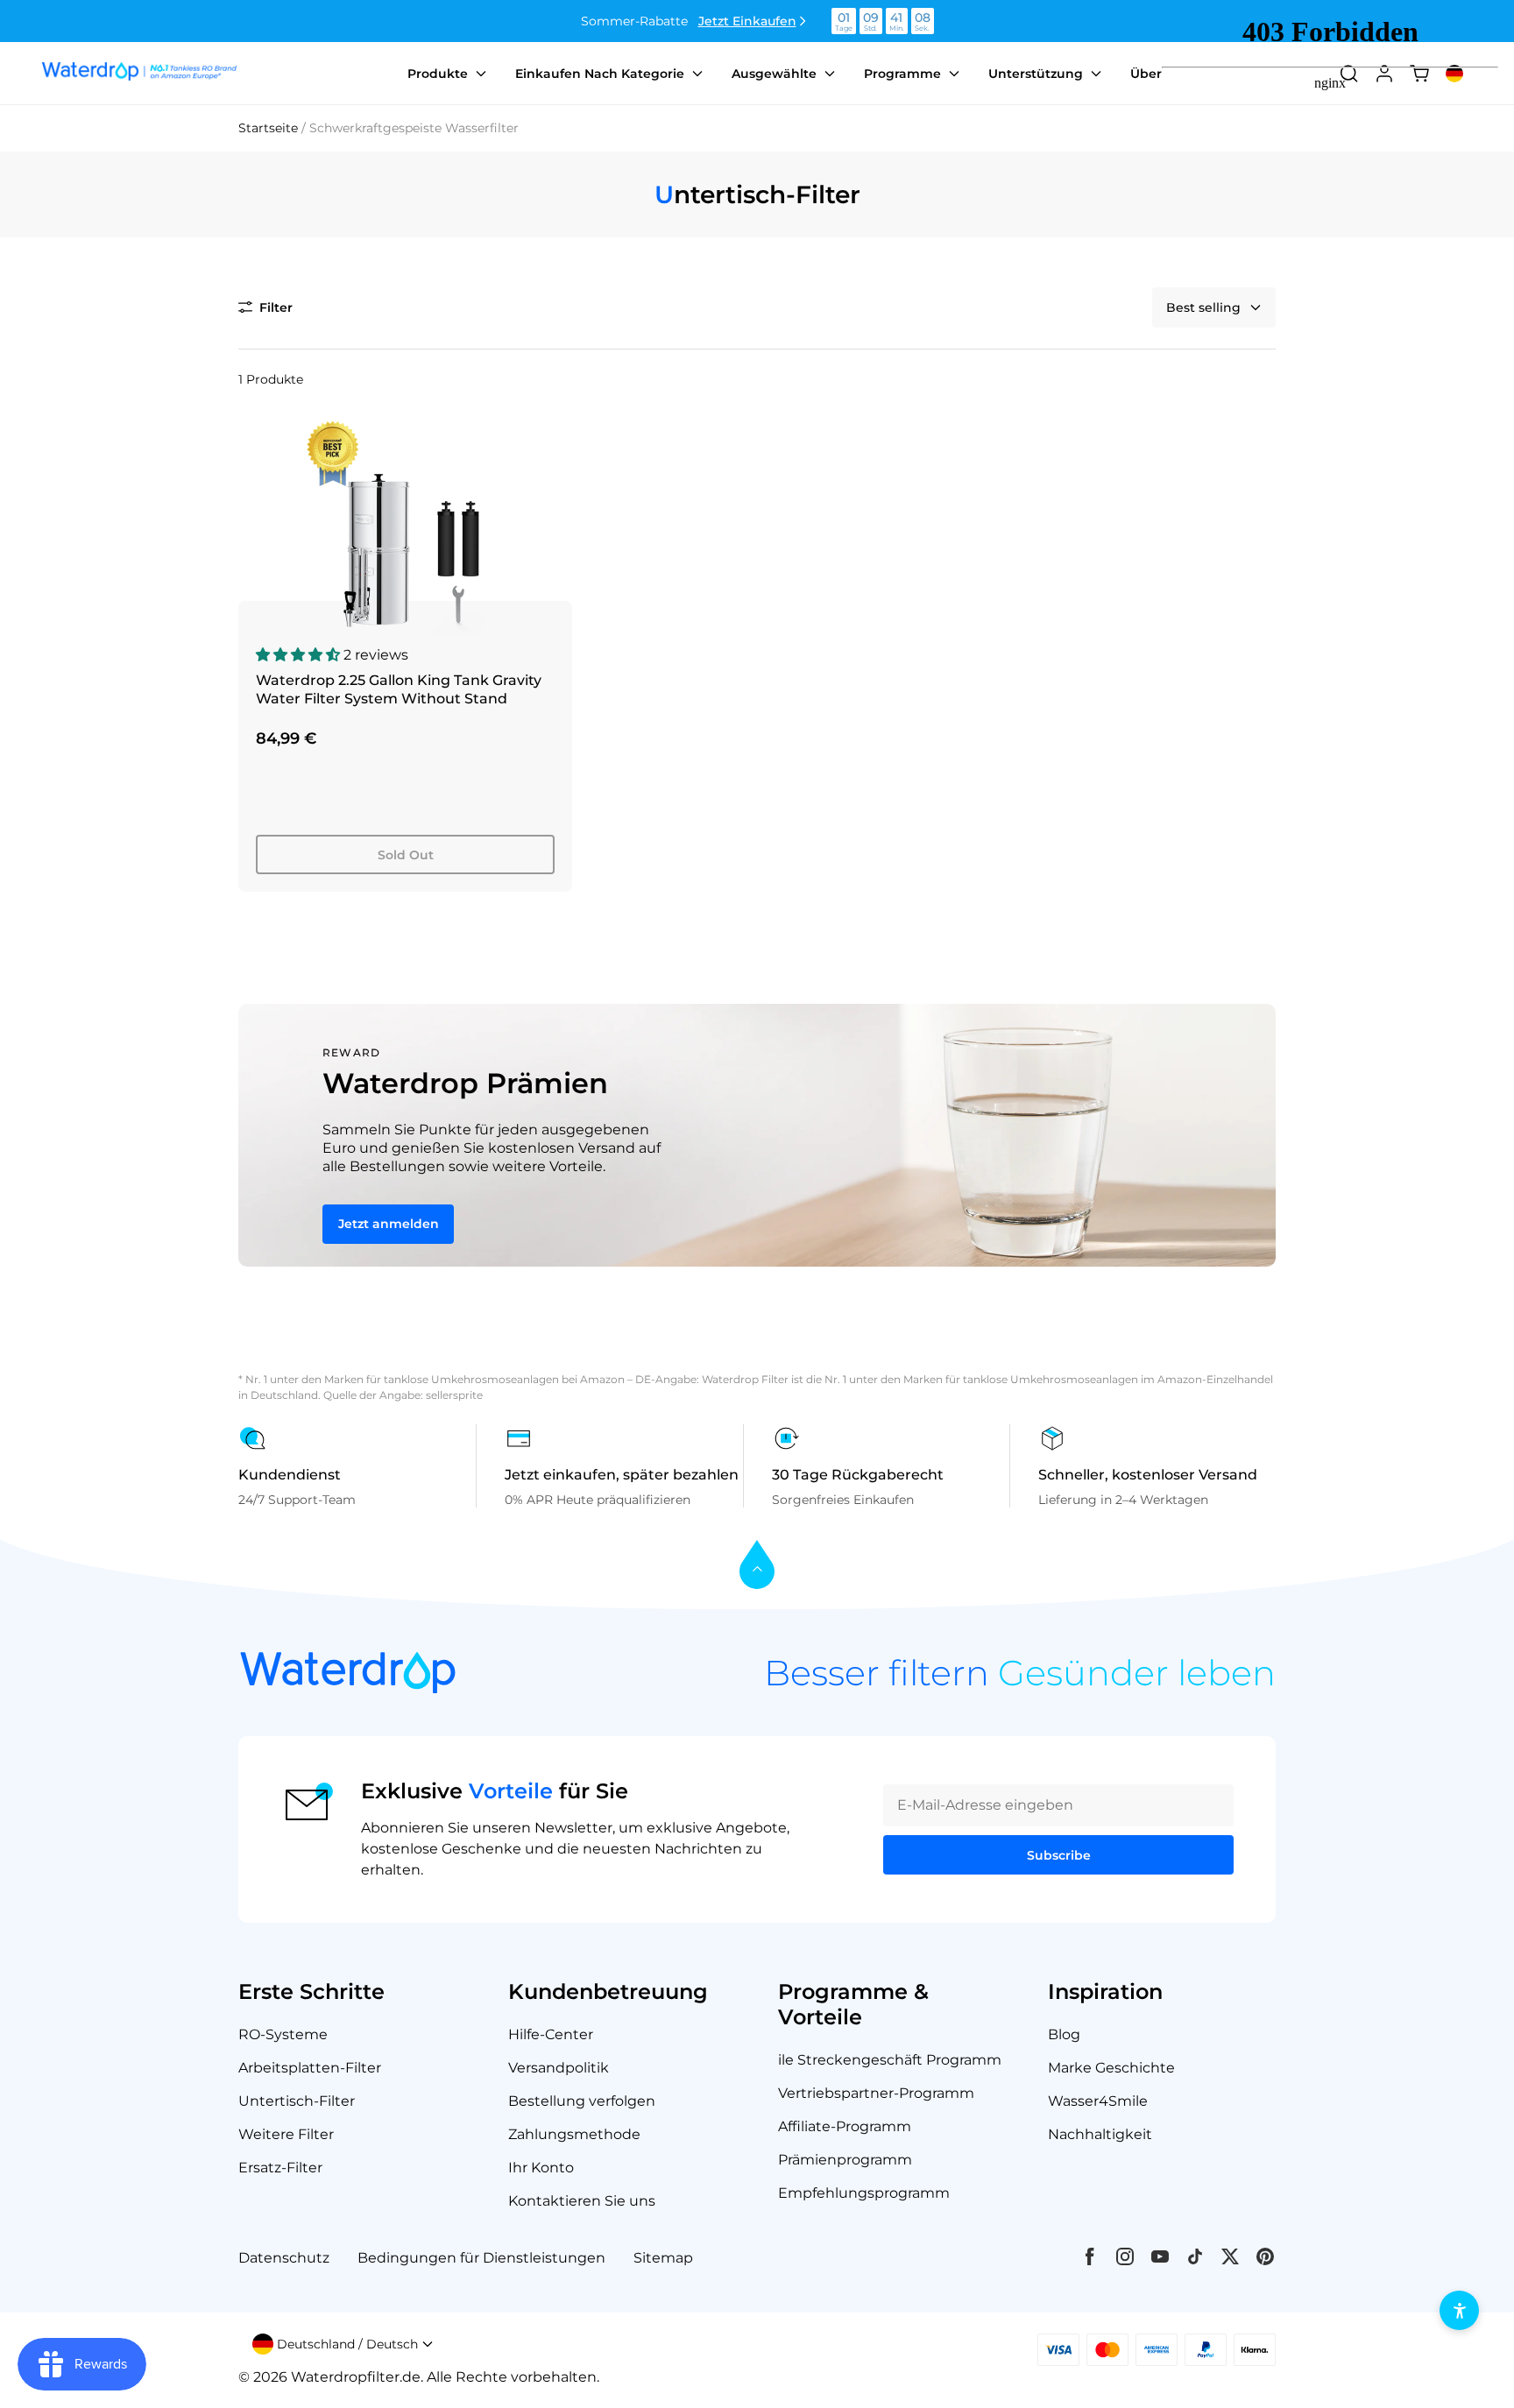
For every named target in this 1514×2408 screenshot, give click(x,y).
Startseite (268, 128)
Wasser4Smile (1098, 2101)
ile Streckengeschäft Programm (890, 2060)
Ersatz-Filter (280, 2168)
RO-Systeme (283, 2034)
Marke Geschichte (1111, 2068)
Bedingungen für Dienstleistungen (481, 2258)
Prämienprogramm (845, 2160)
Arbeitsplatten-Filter (310, 2068)
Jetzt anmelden (389, 1224)
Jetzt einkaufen (747, 21)
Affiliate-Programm (845, 2126)
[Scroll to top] (757, 1566)
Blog (1064, 2034)
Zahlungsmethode (574, 2134)
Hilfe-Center (551, 2034)
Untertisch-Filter (297, 2101)
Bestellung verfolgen (582, 2101)
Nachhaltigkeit (1100, 2134)
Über (1146, 74)
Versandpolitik (559, 2068)
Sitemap (663, 2258)
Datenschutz (284, 2258)
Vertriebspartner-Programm (876, 2093)
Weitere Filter (286, 2134)
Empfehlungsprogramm (864, 2193)
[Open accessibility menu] (1459, 2310)
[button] (265, 307)
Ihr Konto (541, 2168)
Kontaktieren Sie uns (582, 2201)
